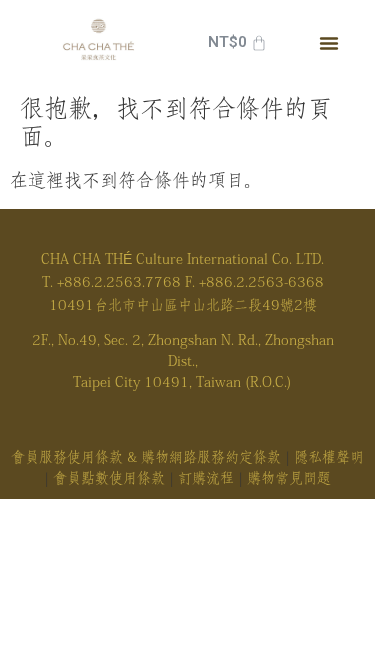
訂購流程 (206, 478)
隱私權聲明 (329, 457)
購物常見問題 (289, 478)
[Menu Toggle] (329, 43)
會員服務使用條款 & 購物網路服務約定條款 (146, 457)
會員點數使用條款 (109, 478)
